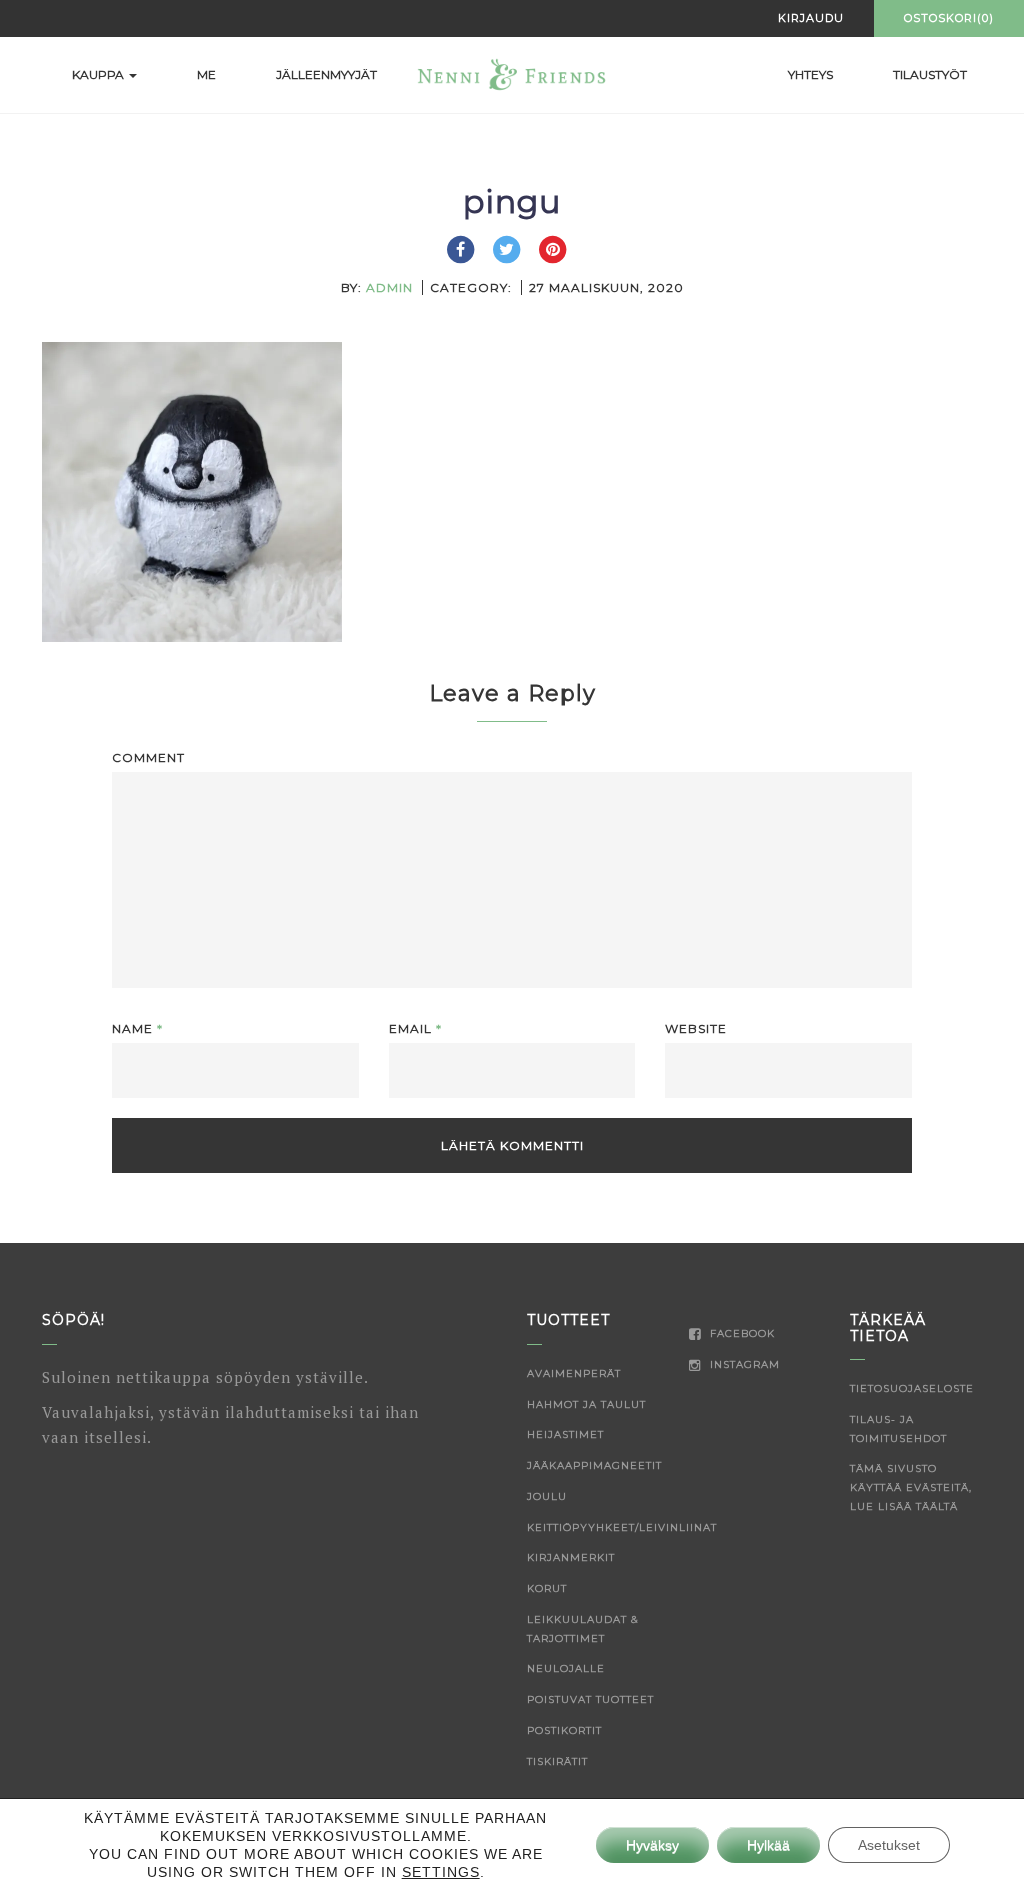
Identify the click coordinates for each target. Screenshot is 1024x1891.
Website (696, 1028)
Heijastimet (565, 1434)
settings (441, 1872)
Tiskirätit (557, 1761)
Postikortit (564, 1730)
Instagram (743, 1364)
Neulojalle (566, 1668)
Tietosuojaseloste (912, 1388)
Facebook (740, 1333)
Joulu (547, 1496)
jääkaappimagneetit (594, 1465)
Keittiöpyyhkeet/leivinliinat (622, 1527)
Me (206, 74)
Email (415, 1028)
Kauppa (99, 74)
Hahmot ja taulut (586, 1404)
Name (137, 1028)
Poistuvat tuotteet (590, 1699)
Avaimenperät (574, 1373)
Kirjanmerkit (571, 1557)
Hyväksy (652, 1845)
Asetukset (889, 1845)
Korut (547, 1588)
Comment (148, 757)
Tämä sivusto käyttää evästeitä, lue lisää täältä (911, 1487)
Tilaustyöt (930, 74)
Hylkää (768, 1845)
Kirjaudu (811, 18)
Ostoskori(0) (949, 18)
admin (389, 287)
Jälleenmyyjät (326, 74)
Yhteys (810, 74)
